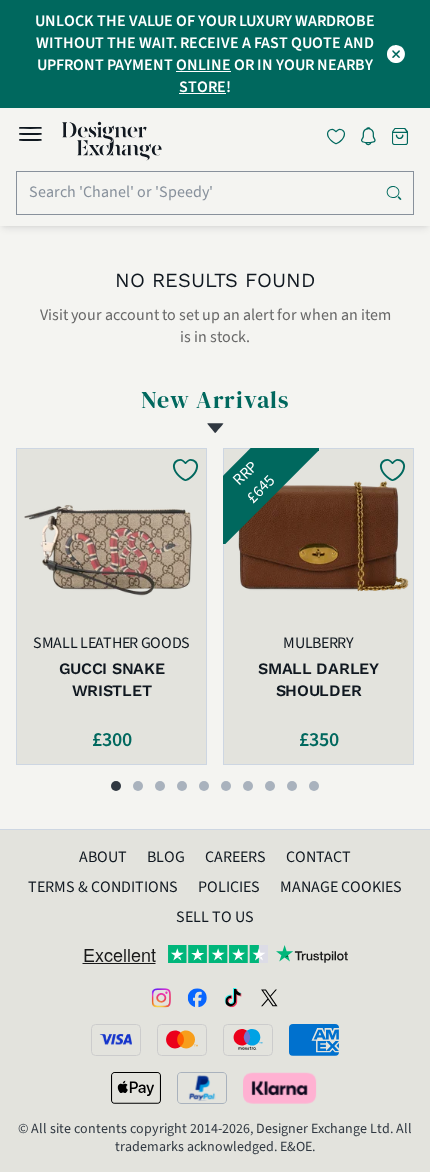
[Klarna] (281, 1088)
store (202, 87)
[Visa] (116, 1040)
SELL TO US (215, 917)
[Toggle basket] (402, 136)
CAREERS (235, 857)
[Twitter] (269, 996)
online (203, 65)
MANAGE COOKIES (341, 887)
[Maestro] (248, 1040)
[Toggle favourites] (340, 136)
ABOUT (103, 857)
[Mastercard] (182, 1040)
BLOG (166, 857)
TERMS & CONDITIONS (103, 887)
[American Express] (314, 1040)
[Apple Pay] (136, 1088)
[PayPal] (202, 1088)
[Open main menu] (30, 137)
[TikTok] (233, 996)
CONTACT (318, 857)
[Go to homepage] (112, 141)
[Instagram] (161, 996)
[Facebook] (197, 996)
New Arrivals (215, 400)
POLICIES (229, 887)
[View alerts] (374, 140)
